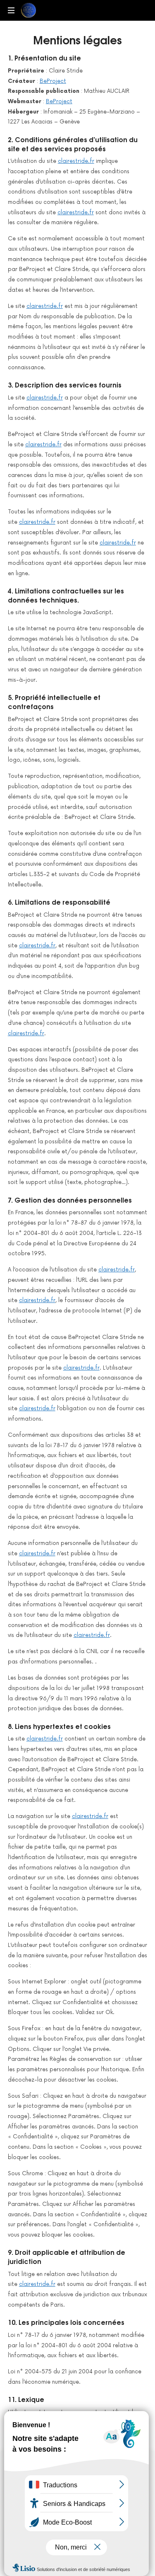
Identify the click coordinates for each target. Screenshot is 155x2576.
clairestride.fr (76, 161)
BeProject (53, 81)
